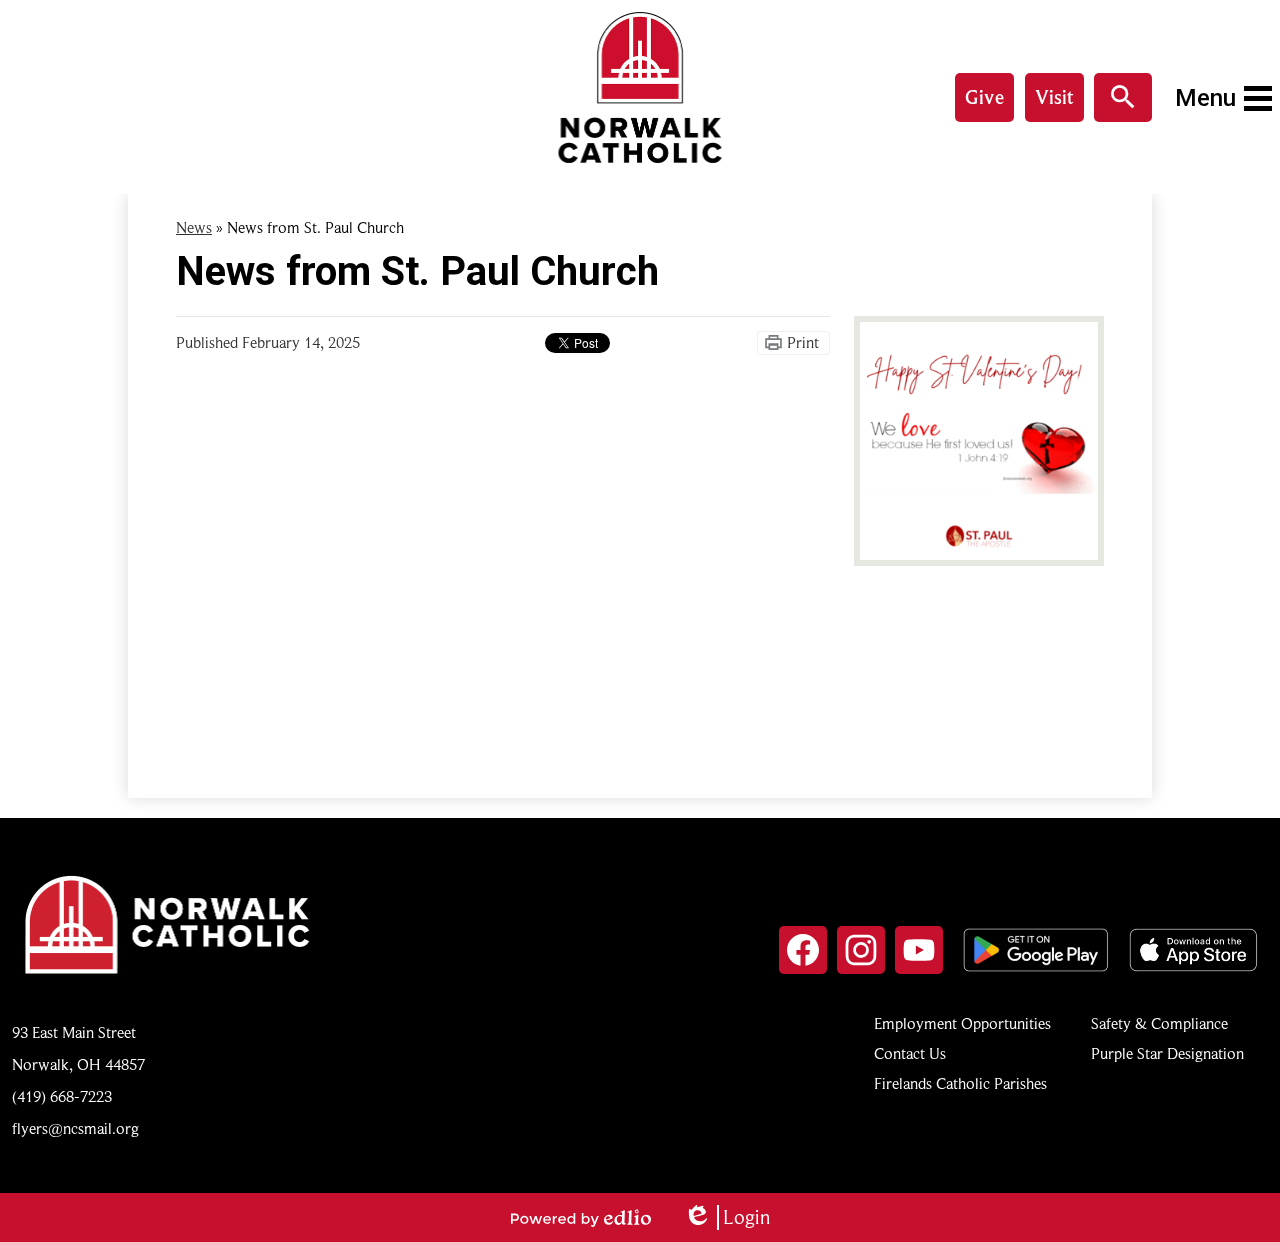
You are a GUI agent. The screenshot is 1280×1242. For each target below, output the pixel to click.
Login (726, 1217)
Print (803, 343)
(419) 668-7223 (62, 1097)
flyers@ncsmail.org (75, 1129)
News (194, 228)
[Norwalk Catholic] (640, 87)
